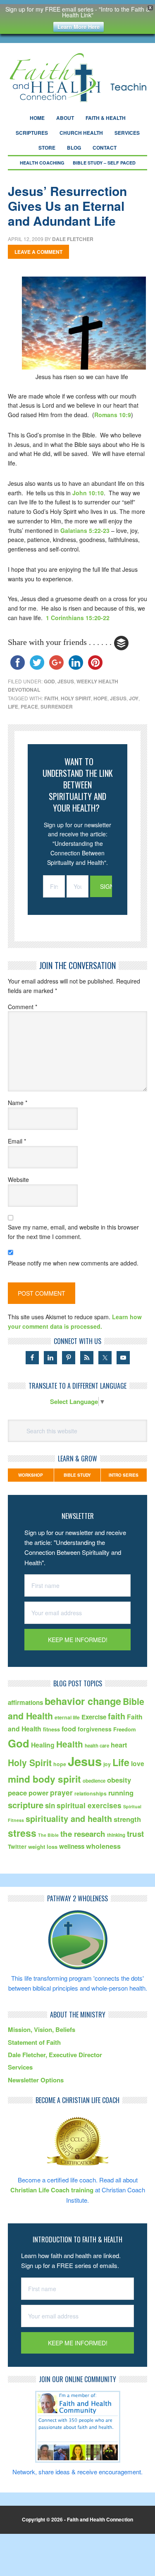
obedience (94, 1781)
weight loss (43, 1847)
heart (119, 1745)
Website (18, 1179)
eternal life (67, 1717)
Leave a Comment (38, 252)
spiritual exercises (89, 1805)
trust (135, 1834)
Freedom (125, 1729)
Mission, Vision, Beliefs (42, 2029)
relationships (91, 1793)
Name (18, 1103)
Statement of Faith (34, 2042)
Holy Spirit (76, 698)
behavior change (83, 1701)
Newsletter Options (36, 2080)
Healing (43, 1745)
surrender (57, 707)
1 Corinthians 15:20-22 (78, 618)
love (138, 1763)
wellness (72, 1846)
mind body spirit (44, 1779)
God (49, 681)
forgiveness (95, 1729)
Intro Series (124, 1475)
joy (134, 698)
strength (127, 1819)
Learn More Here (79, 27)
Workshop (31, 1475)
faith (51, 698)
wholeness (103, 1846)
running (121, 1793)
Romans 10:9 (113, 415)
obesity (119, 1780)
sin (50, 1805)
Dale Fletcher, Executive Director (55, 2055)
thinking (116, 1835)
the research (83, 1834)
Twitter (17, 1847)
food (69, 1729)
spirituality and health (69, 1819)
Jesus (66, 681)
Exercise (94, 1717)
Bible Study (77, 1475)
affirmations (25, 1702)
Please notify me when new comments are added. (73, 1263)
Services (20, 2067)
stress (22, 1833)
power (38, 1793)
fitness (51, 1729)
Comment (23, 1007)
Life (13, 707)
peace (29, 707)
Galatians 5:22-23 (85, 530)
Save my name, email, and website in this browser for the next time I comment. (73, 1232)
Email (17, 1141)
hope (100, 698)
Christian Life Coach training (52, 2190)
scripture (26, 1805)
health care (97, 1746)
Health (70, 1744)
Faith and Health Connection (78, 78)
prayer (61, 1792)
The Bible (48, 1835)
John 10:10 (88, 493)
